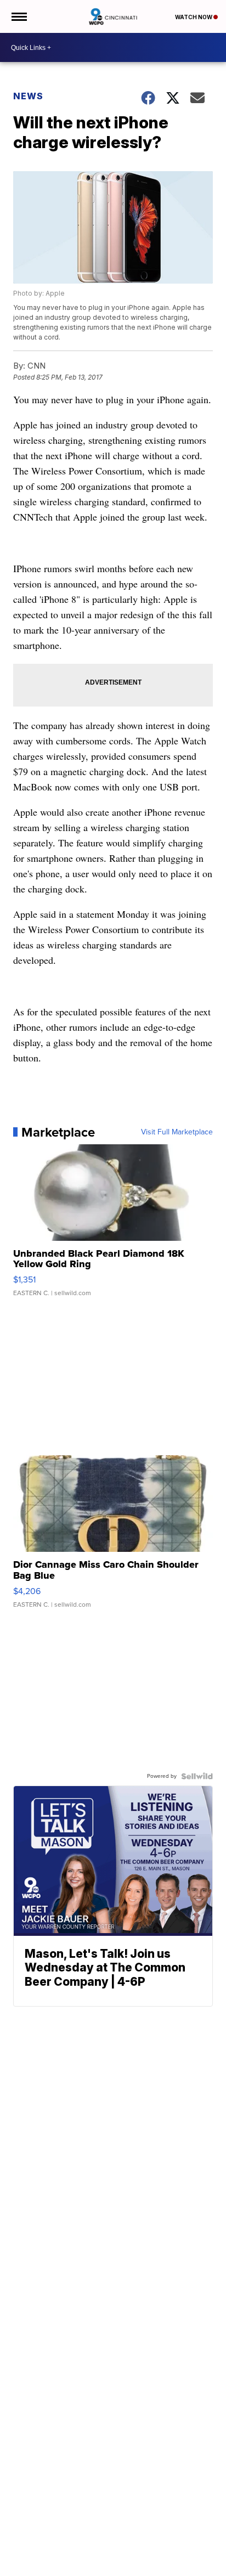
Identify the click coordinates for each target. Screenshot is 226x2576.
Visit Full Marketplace (177, 1132)
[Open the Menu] (18, 16)
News (28, 96)
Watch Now (194, 17)
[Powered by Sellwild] (197, 1776)
